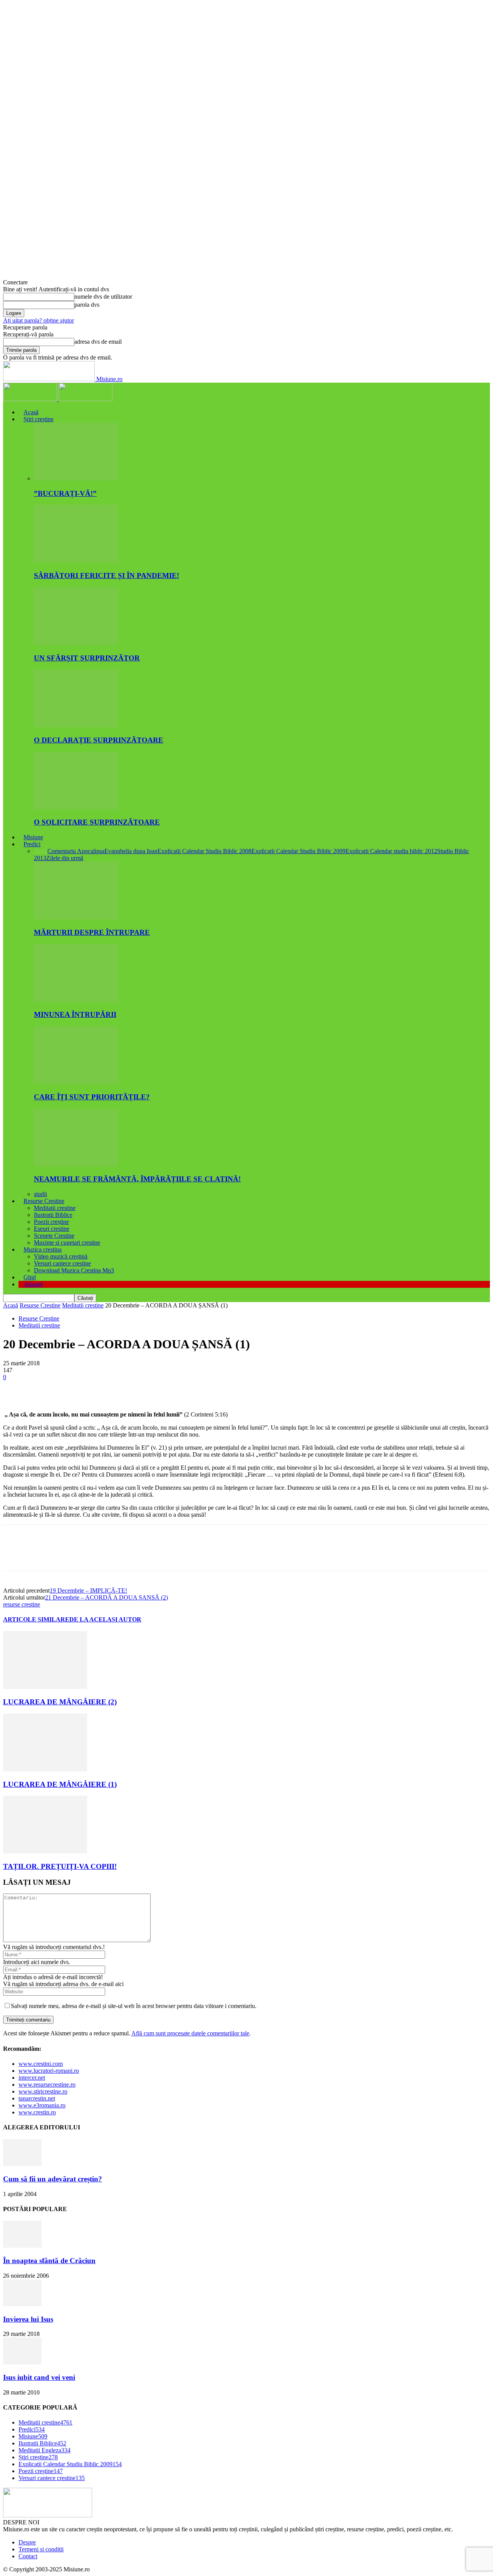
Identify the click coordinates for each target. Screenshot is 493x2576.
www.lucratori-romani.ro (49, 2071)
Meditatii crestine (55, 1208)
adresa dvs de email (98, 342)
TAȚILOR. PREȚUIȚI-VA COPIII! (60, 1866)
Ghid (30, 1277)
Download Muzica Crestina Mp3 (74, 1270)
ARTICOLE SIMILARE (36, 1619)
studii (40, 1194)
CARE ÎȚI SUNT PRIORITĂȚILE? (92, 1097)
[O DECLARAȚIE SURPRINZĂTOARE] (76, 725)
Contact (28, 2556)
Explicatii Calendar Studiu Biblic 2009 (298, 851)
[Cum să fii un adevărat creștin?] (22, 2164)
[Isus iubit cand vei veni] (22, 2362)
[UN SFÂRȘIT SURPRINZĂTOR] (76, 643)
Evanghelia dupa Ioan (131, 851)
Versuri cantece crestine (62, 1263)
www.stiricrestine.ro (43, 2091)
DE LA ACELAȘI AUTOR (105, 1619)
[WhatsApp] (99, 1389)
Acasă (31, 412)
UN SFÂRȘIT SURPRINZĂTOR (87, 658)
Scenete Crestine (54, 1236)
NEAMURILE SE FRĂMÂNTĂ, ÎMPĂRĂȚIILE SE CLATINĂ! (137, 1179)
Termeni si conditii (41, 2549)
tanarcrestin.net (37, 2098)
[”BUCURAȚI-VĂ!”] (76, 478)
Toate (41, 851)
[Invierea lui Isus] (22, 2304)
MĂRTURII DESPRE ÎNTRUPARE (92, 932)
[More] (127, 1389)
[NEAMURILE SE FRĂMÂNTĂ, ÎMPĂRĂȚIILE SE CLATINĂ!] (76, 1164)
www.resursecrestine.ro (47, 2084)
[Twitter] (44, 1389)
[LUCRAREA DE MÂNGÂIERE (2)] (45, 1687)
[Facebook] (16, 1389)
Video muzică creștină (61, 1256)
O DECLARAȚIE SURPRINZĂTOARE (99, 740)
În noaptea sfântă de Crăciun (49, 2261)
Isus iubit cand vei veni (39, 2377)
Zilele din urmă (65, 858)
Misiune (33, 837)
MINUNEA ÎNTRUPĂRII (75, 1014)
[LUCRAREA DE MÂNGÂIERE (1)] (45, 1769)
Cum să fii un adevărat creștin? (53, 2179)
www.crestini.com (41, 2064)
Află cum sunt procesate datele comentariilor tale (190, 2033)
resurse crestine (22, 1604)
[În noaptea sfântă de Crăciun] (22, 2246)
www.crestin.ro (37, 2112)
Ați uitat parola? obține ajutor (39, 320)
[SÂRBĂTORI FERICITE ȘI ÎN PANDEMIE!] (76, 560)
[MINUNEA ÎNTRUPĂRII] (76, 1000)
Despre (27, 2542)
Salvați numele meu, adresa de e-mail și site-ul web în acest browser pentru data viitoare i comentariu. (134, 2006)
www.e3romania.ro (42, 2105)
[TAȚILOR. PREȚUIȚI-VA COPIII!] (45, 1851)
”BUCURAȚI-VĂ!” (65, 493)
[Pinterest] (71, 1389)
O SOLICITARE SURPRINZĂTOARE (97, 822)
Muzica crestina (43, 1249)
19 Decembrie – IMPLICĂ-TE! (88, 1590)
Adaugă (33, 1284)
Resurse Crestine (44, 1201)
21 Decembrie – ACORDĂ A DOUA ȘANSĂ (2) (106, 1597)
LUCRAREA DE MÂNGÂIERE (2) (60, 1702)
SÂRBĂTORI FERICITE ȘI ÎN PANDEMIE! (106, 576)
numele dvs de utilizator (103, 297)
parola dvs (87, 305)
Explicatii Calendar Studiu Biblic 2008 (205, 851)
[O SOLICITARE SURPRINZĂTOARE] (76, 807)
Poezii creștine (51, 1222)
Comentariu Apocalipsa (76, 851)
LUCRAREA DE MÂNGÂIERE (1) (60, 1784)
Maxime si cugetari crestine (67, 1243)
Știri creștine (39, 419)
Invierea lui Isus (28, 2319)
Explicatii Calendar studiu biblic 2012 (391, 851)
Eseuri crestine (52, 1229)
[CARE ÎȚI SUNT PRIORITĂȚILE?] (76, 1082)
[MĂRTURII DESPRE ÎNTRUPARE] (76, 917)
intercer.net (32, 2078)
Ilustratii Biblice (53, 1215)
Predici (32, 844)
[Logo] (31, 399)
